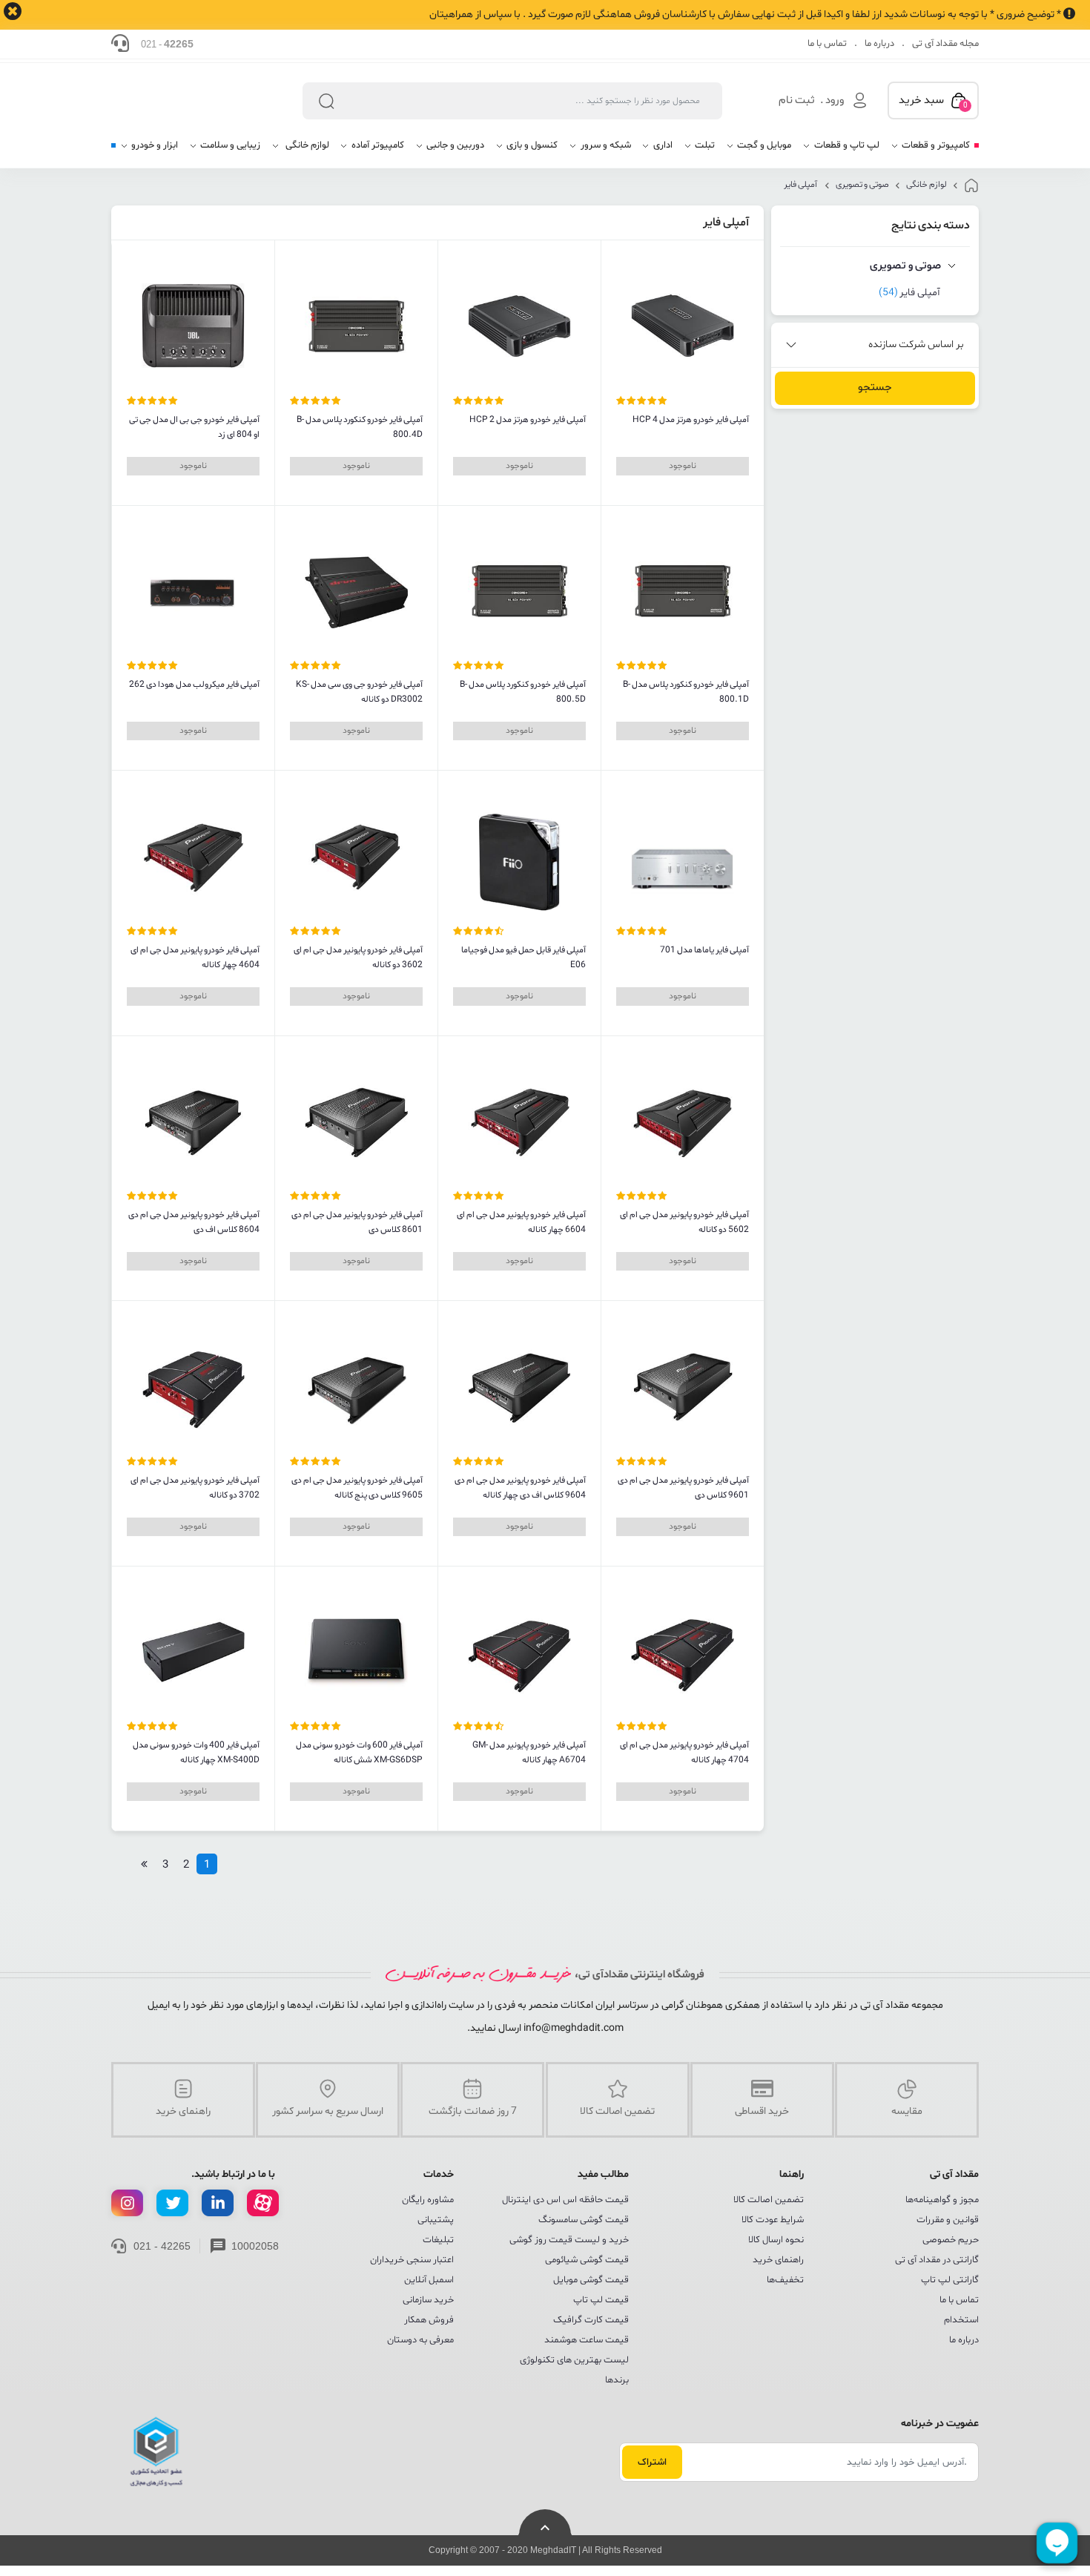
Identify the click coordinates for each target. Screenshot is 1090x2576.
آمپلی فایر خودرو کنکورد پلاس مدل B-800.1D (686, 692)
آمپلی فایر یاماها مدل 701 (704, 950)
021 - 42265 (162, 2246)
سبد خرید (933, 102)
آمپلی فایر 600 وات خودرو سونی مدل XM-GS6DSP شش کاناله (359, 1753)
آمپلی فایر (801, 185)
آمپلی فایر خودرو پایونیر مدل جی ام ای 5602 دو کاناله (684, 1222)
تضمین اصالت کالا (769, 2200)
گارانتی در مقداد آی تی (937, 2260)
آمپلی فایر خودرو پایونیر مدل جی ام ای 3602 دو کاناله (358, 958)
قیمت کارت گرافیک (591, 2320)
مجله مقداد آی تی (945, 44)
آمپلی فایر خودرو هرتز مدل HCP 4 (691, 420)
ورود (835, 101)
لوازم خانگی (927, 185)
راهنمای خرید (778, 2260)
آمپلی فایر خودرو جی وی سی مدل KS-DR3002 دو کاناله (359, 692)
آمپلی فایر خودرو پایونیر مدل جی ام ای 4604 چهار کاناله (195, 958)
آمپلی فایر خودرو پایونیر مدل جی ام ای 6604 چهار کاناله (521, 1222)
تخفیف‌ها (785, 2280)
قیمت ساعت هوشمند (587, 2340)
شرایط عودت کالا (773, 2220)
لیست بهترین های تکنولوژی (574, 2360)
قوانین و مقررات (948, 2220)
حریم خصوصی (951, 2240)
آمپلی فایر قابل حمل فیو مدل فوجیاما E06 (523, 958)
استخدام (961, 2320)
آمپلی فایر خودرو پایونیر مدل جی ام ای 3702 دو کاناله (195, 1488)
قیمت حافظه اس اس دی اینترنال (565, 2200)
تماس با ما (827, 44)
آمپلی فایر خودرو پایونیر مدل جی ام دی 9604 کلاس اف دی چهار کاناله (520, 1488)
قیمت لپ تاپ (601, 2300)
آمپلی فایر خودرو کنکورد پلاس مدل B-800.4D (360, 427)
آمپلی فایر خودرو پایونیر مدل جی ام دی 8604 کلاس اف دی (194, 1222)
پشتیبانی (436, 2220)
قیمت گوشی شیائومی (587, 2260)
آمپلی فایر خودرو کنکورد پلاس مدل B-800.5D (523, 692)
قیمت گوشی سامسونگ (584, 2220)
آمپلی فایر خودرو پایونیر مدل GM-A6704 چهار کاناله (529, 1753)
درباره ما (879, 44)
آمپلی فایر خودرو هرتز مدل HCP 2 (528, 420)
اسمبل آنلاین (429, 2280)
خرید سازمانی (428, 2300)
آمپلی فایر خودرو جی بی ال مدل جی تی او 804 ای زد (194, 427)
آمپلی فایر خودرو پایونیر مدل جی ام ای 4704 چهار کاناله (684, 1753)
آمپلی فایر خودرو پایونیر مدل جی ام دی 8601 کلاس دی (357, 1222)
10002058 (255, 2246)
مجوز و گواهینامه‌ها (942, 2200)
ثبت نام (797, 101)
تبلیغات (438, 2240)
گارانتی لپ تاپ (950, 2280)
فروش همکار (429, 2320)
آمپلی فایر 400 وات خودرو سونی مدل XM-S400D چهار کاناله (196, 1753)
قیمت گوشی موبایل (591, 2280)
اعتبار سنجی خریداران (412, 2260)
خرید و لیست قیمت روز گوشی (569, 2240)
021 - (167, 44)
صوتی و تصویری (862, 185)
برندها (617, 2380)
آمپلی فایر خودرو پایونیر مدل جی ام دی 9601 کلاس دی (683, 1488)
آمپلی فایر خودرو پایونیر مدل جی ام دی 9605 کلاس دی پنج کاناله (357, 1488)
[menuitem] (930, 151)
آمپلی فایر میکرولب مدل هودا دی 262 (194, 685)
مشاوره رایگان (428, 2200)
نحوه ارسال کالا (776, 2240)
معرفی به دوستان (420, 2340)
